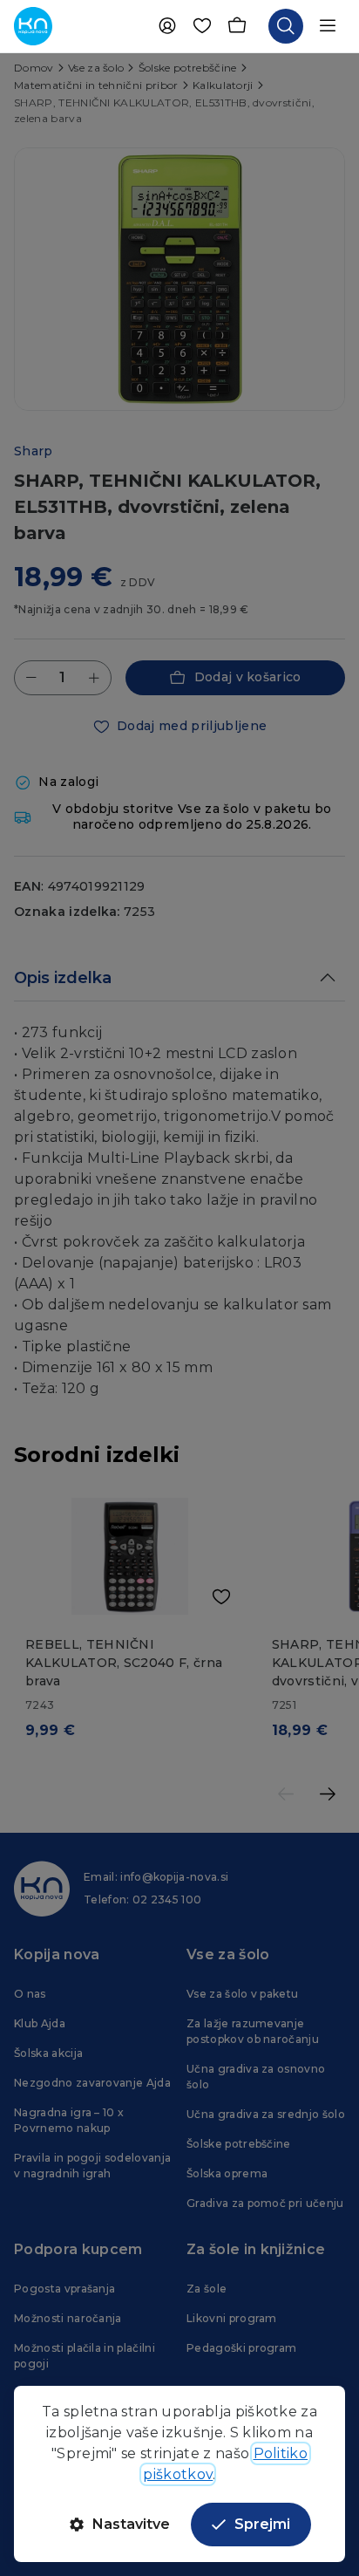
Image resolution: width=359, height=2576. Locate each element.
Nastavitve (131, 2524)
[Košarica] (237, 26)
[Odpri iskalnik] (286, 26)
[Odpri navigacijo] (328, 26)
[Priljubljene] (202, 26)
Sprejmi (262, 2524)
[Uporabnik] (167, 26)
